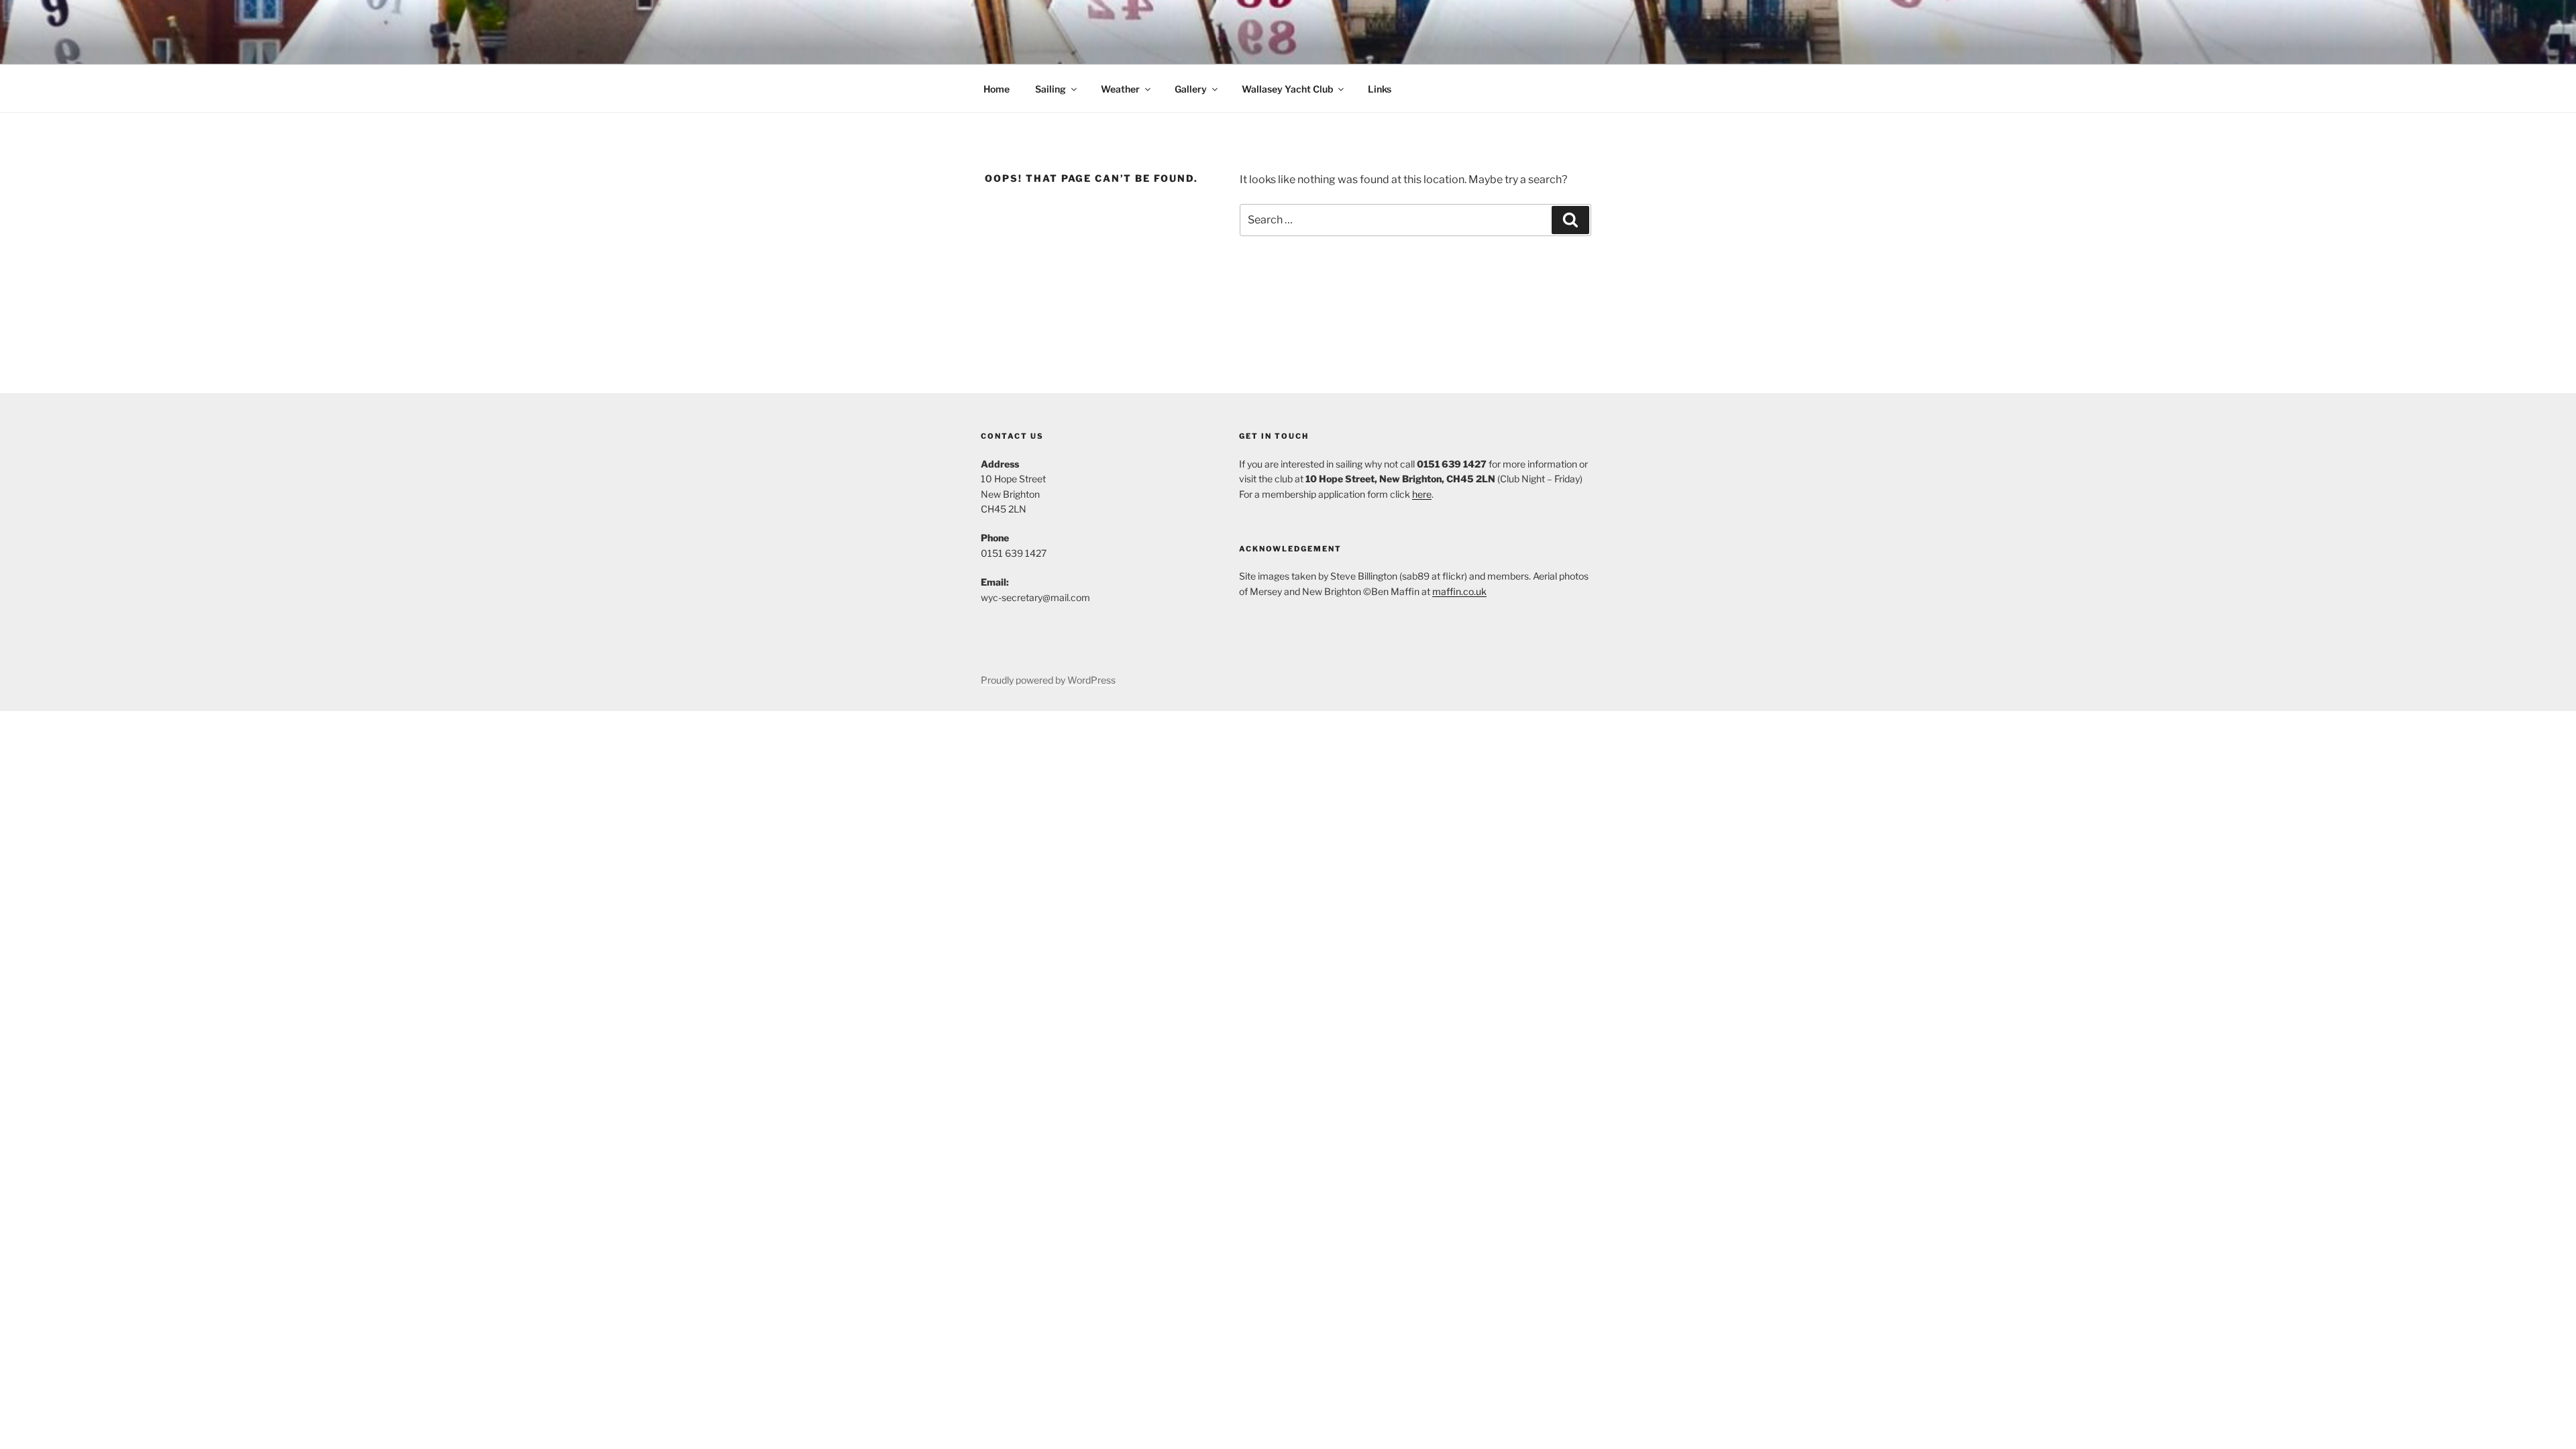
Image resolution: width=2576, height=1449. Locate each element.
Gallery (1191, 89)
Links (1380, 89)
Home (997, 89)
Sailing (1051, 89)
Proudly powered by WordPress (1048, 680)
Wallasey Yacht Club (1287, 89)
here (1422, 494)
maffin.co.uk (1459, 591)
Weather (1120, 89)
